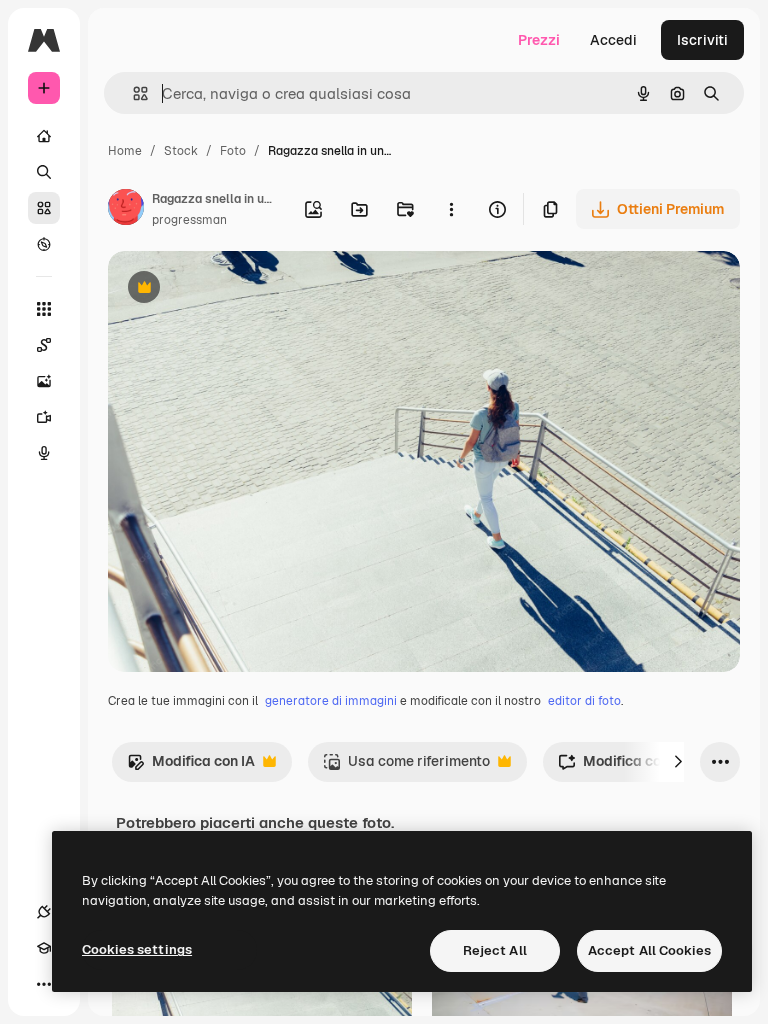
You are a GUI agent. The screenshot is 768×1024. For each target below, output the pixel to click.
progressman (189, 220)
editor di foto (584, 701)
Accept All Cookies (649, 950)
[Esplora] (44, 244)
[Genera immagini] (44, 381)
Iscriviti (702, 40)
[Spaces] (44, 345)
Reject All (495, 950)
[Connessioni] (44, 912)
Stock (181, 151)
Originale (240, 289)
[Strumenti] (44, 309)
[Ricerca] (44, 172)
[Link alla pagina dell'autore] (126, 210)
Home (125, 151)
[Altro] (44, 984)
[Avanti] (678, 762)
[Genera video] (44, 417)
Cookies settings (137, 949)
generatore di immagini (331, 701)
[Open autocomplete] (132, 93)
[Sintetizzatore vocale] (44, 453)
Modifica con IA (191, 766)
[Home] (44, 136)
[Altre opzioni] (451, 209)
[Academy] (44, 948)
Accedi (613, 40)
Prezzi (539, 40)
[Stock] (44, 208)
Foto (233, 151)
